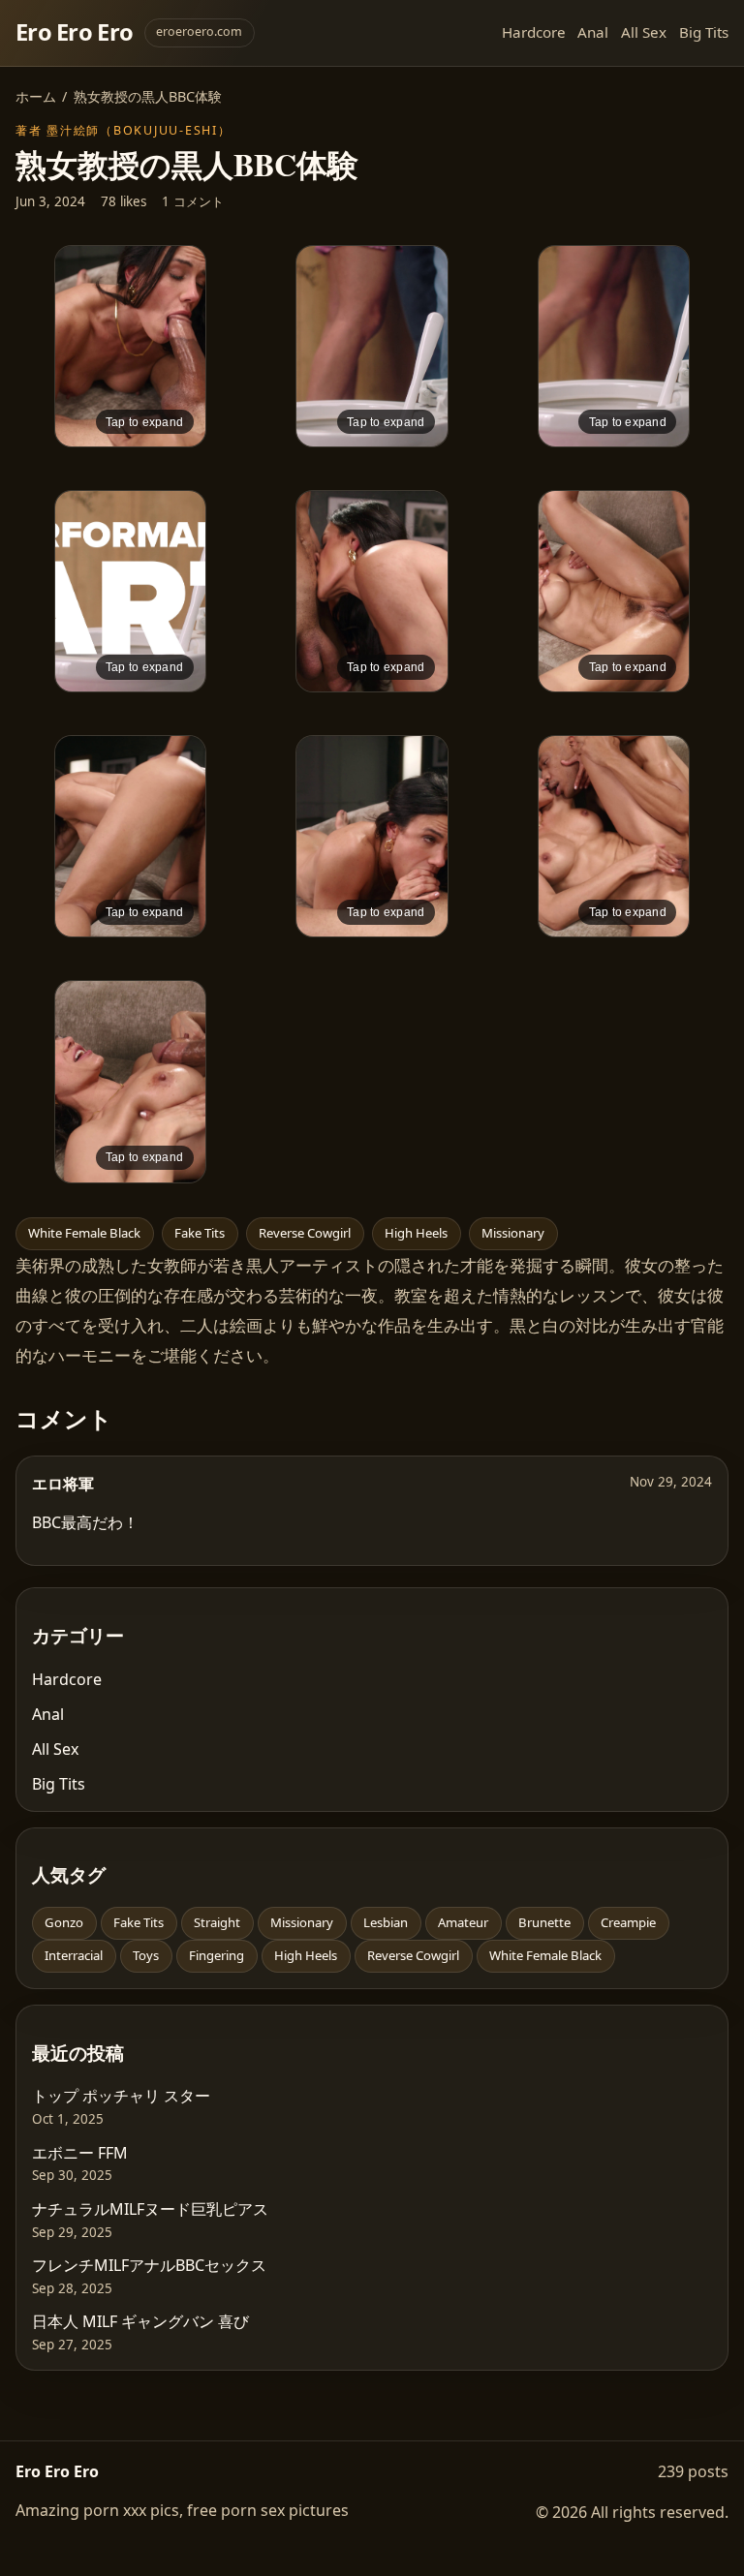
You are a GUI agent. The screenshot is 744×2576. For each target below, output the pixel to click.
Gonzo (64, 1922)
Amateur (463, 1922)
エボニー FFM (80, 2153)
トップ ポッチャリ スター (121, 2096)
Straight (217, 1922)
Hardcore (534, 32)
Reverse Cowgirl (305, 1233)
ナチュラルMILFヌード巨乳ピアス (150, 2209)
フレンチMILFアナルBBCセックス (149, 2265)
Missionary (513, 1233)
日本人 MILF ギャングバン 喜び (140, 2321)
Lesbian (386, 1922)
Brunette (544, 1922)
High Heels (416, 1233)
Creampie (628, 1922)
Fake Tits (200, 1233)
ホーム (36, 96)
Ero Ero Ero (74, 32)
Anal (593, 32)
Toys (146, 1955)
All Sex (644, 32)
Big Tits (704, 32)
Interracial (74, 1955)
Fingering (217, 1955)
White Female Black (84, 1233)
